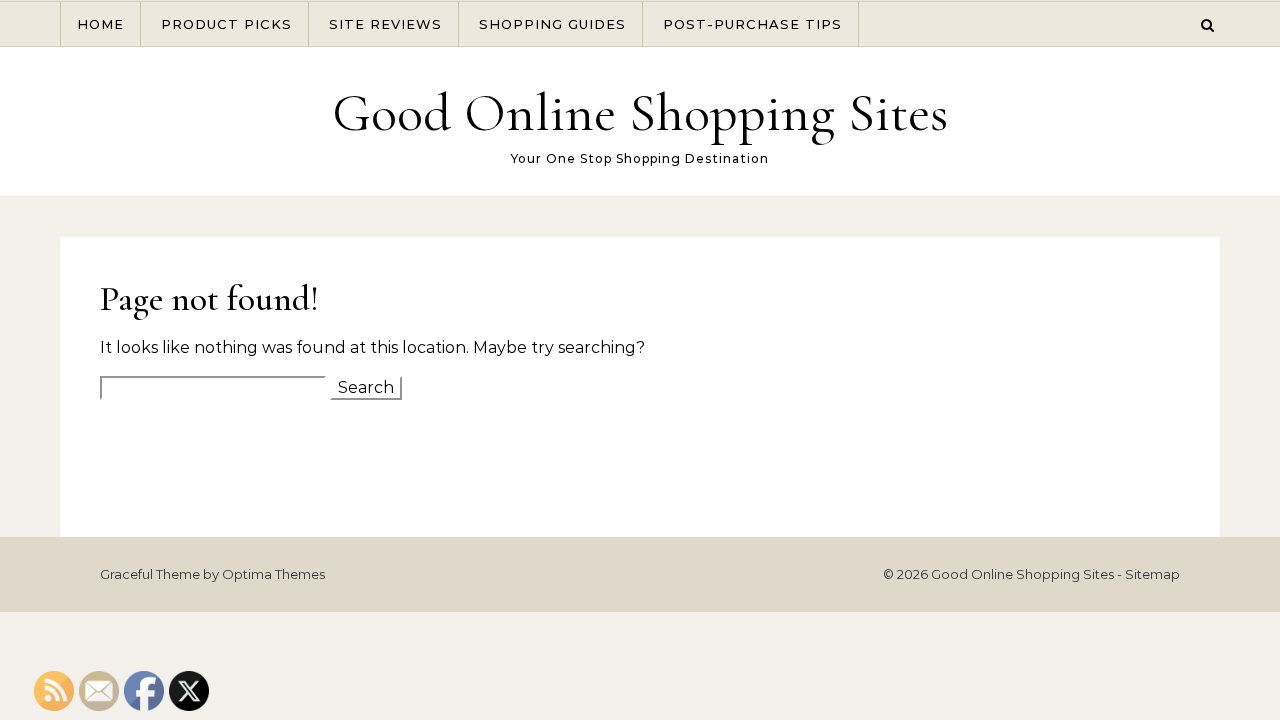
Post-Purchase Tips (752, 24)
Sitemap (1152, 574)
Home (100, 24)
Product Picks (226, 24)
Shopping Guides (552, 24)
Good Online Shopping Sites (640, 112)
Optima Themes (273, 574)
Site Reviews (385, 24)
